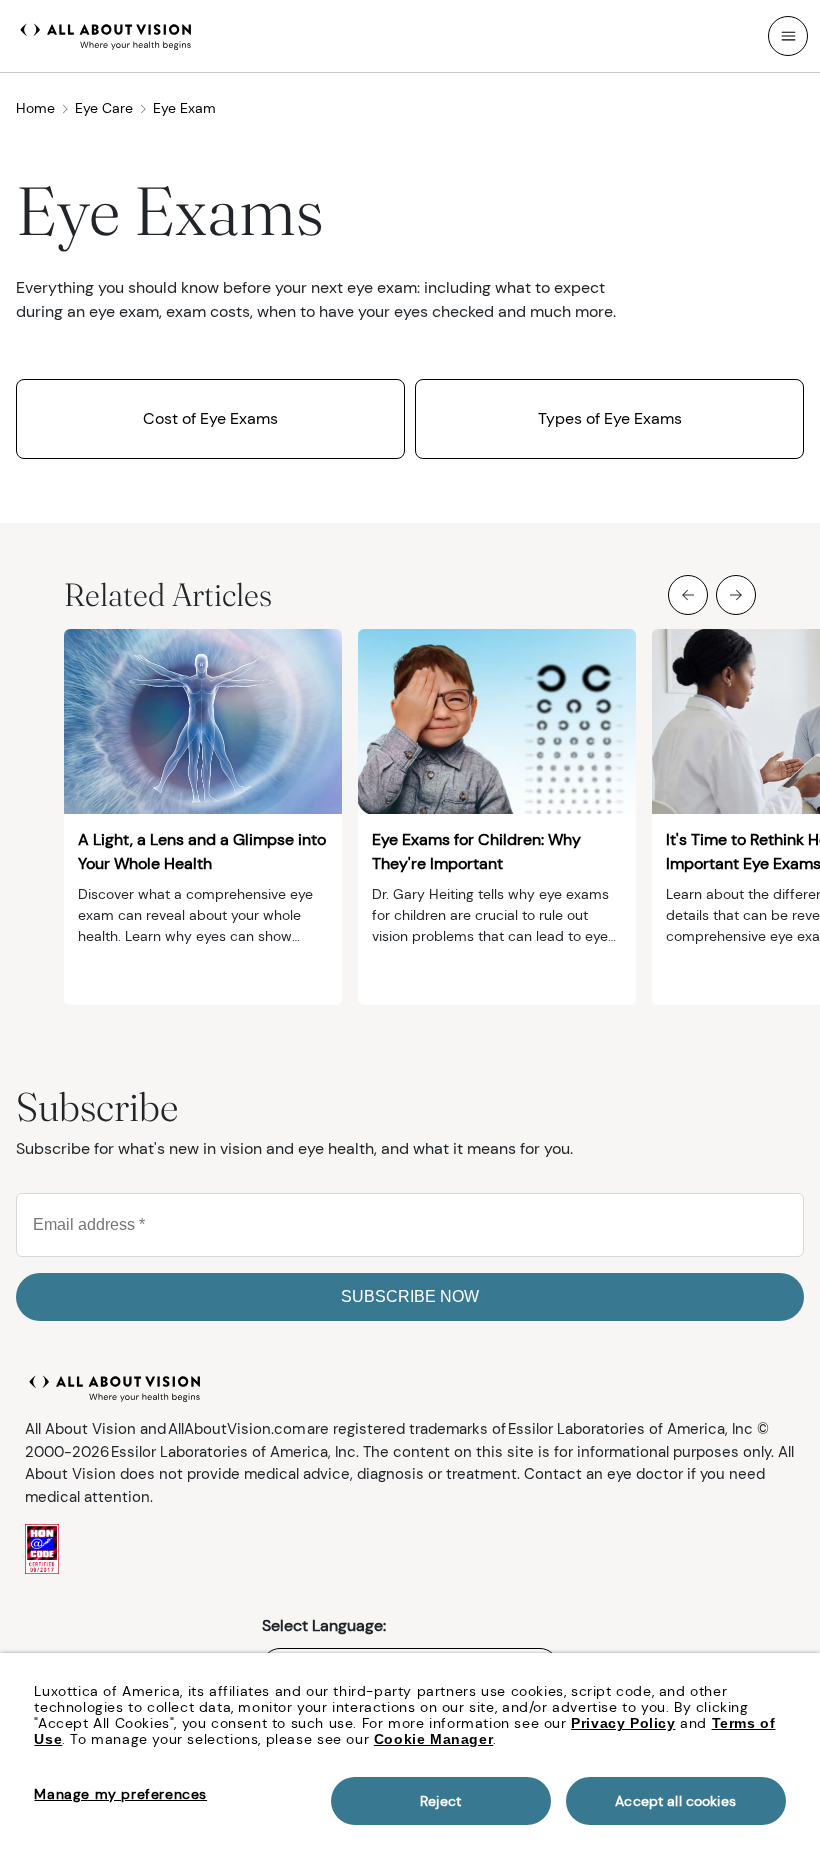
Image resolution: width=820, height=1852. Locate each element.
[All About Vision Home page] (106, 34)
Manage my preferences (120, 1794)
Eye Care (104, 108)
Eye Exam (184, 108)
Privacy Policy (623, 1723)
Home (35, 108)
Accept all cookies (675, 1801)
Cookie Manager (433, 1739)
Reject (440, 1801)
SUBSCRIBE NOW (410, 1296)
